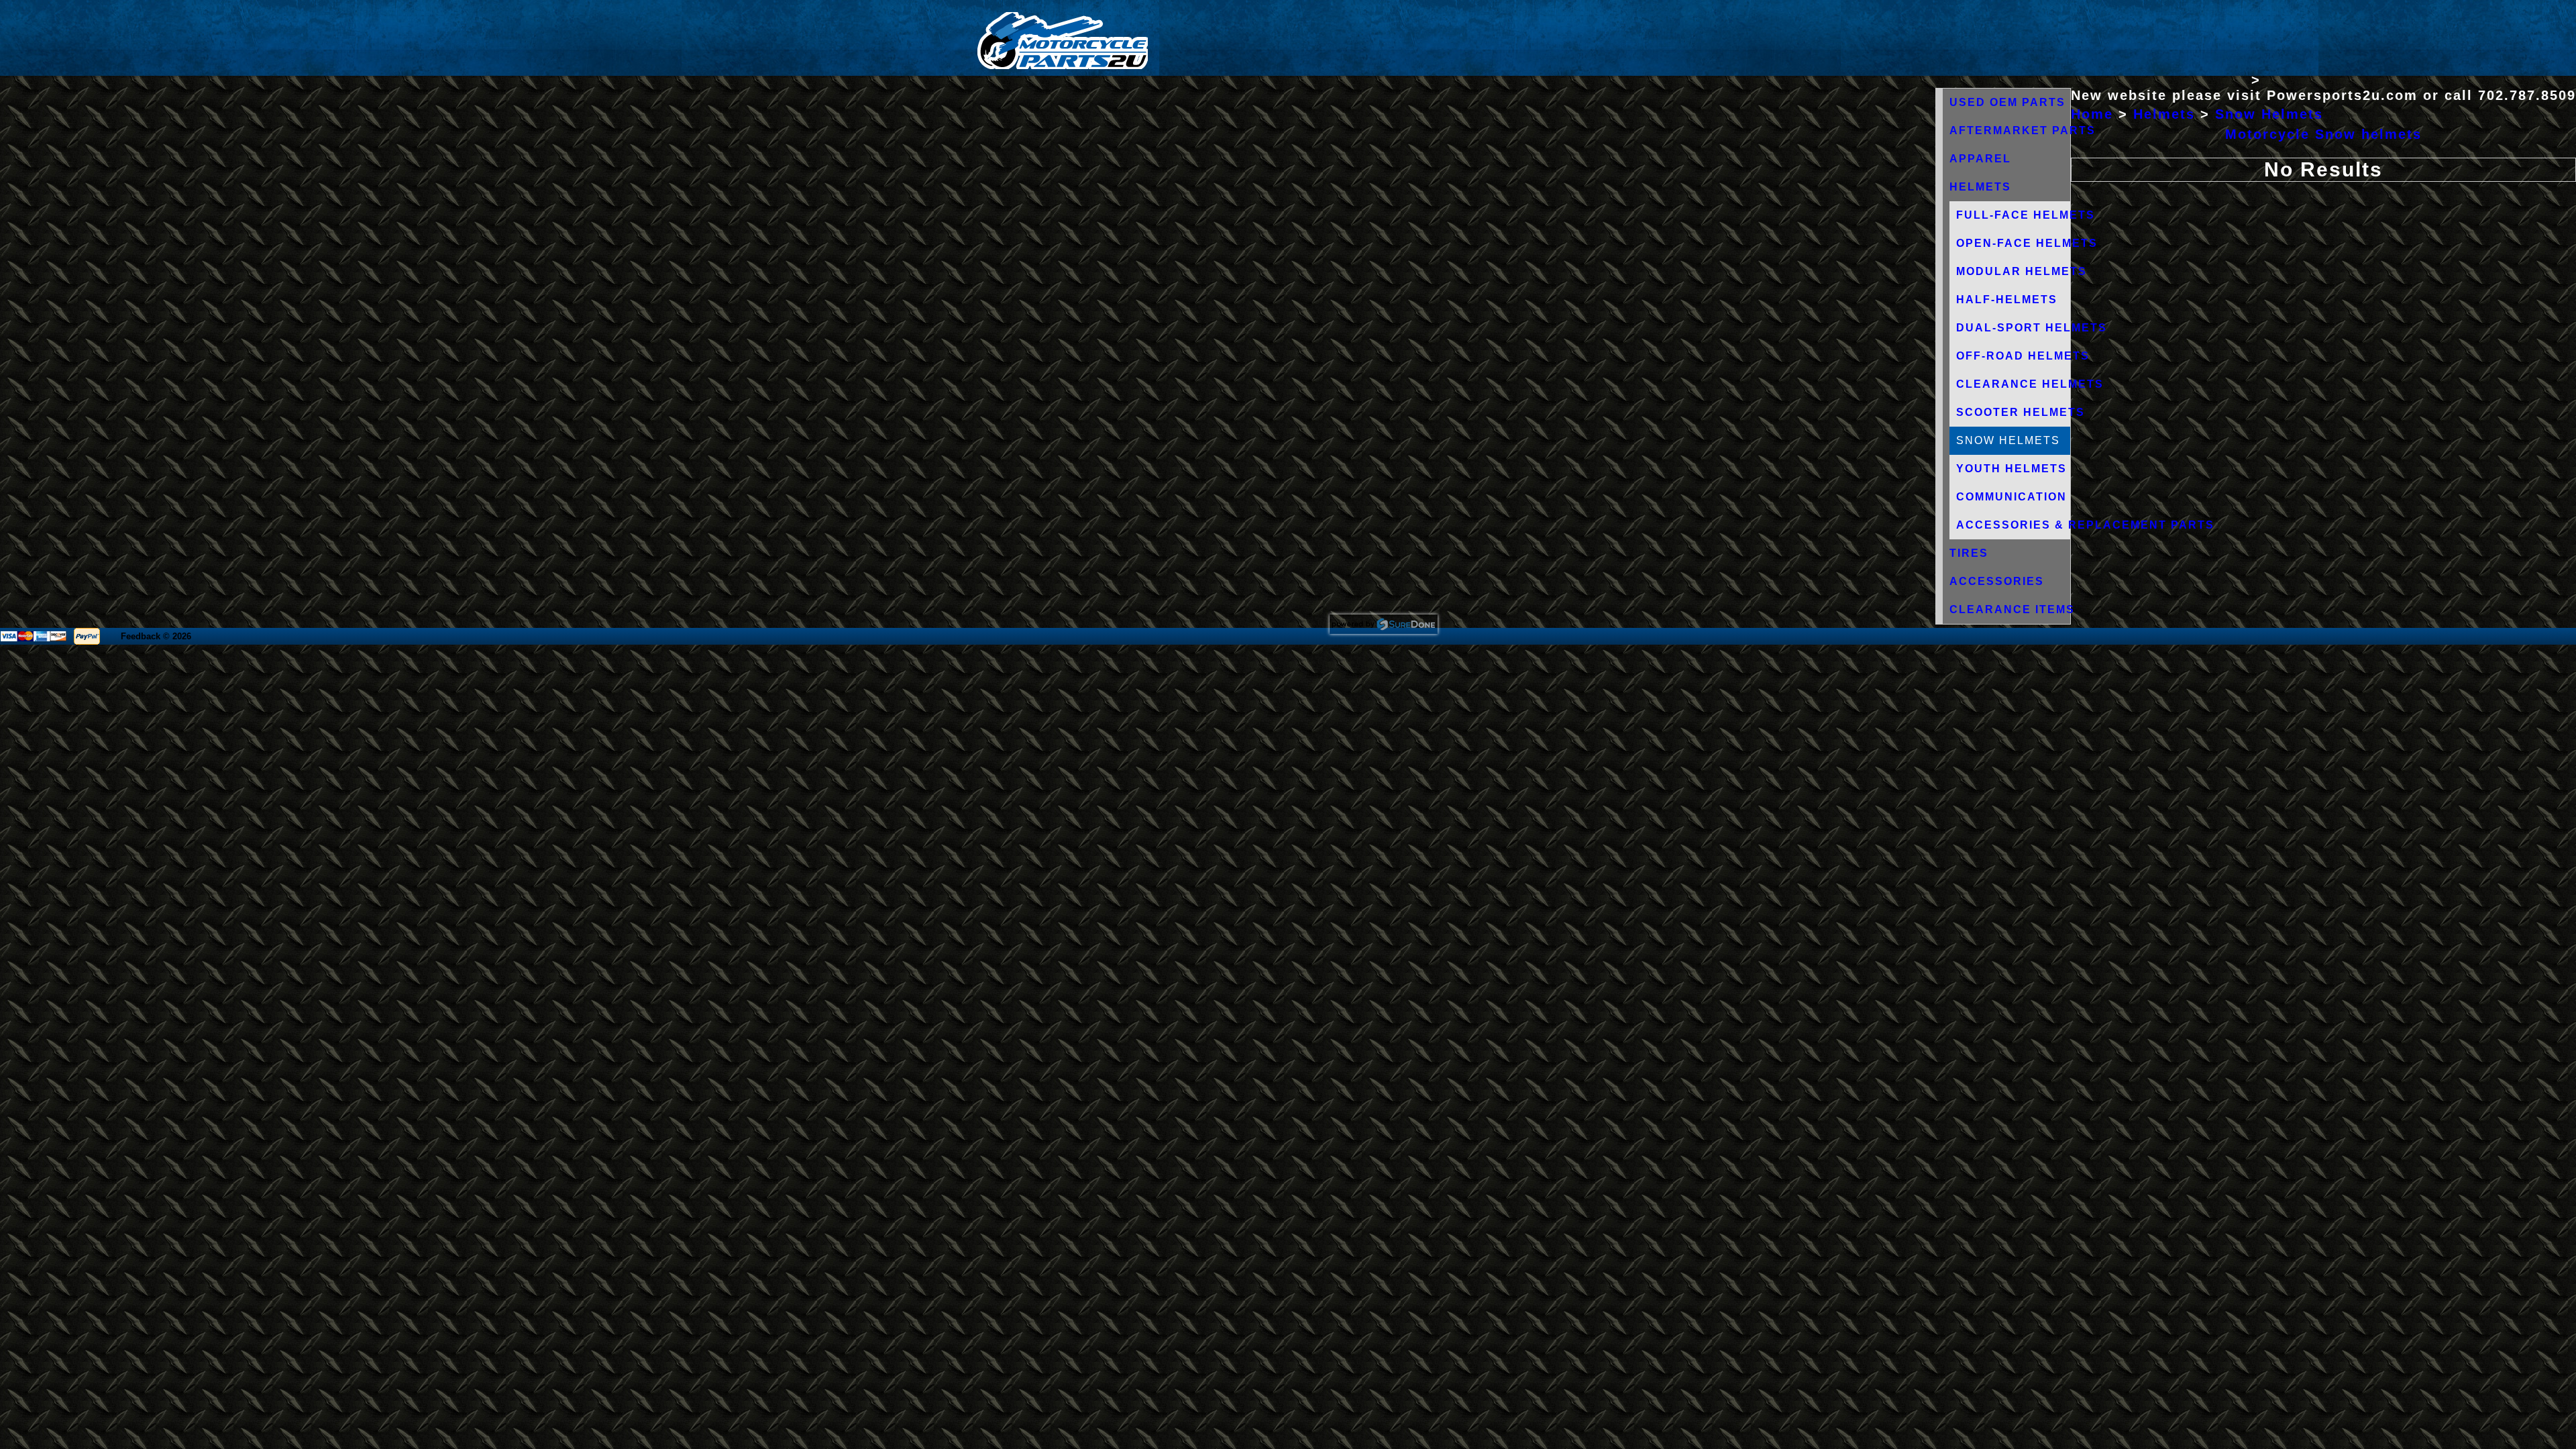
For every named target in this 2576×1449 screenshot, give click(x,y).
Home (2092, 114)
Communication (2011, 497)
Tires (1969, 553)
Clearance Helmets (2030, 384)
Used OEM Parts (2007, 102)
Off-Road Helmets (2023, 356)
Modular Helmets (2022, 271)
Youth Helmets (2011, 469)
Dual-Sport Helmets (2032, 328)
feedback (141, 636)
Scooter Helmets (2021, 412)
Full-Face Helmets (2026, 215)
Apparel (1980, 159)
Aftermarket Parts (2023, 130)
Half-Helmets (2007, 300)
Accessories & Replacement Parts (2085, 525)
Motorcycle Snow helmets (2323, 134)
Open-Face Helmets (2027, 243)
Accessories (1997, 581)
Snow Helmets (2269, 114)
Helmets (1980, 187)
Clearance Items (2012, 609)
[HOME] (1063, 66)
